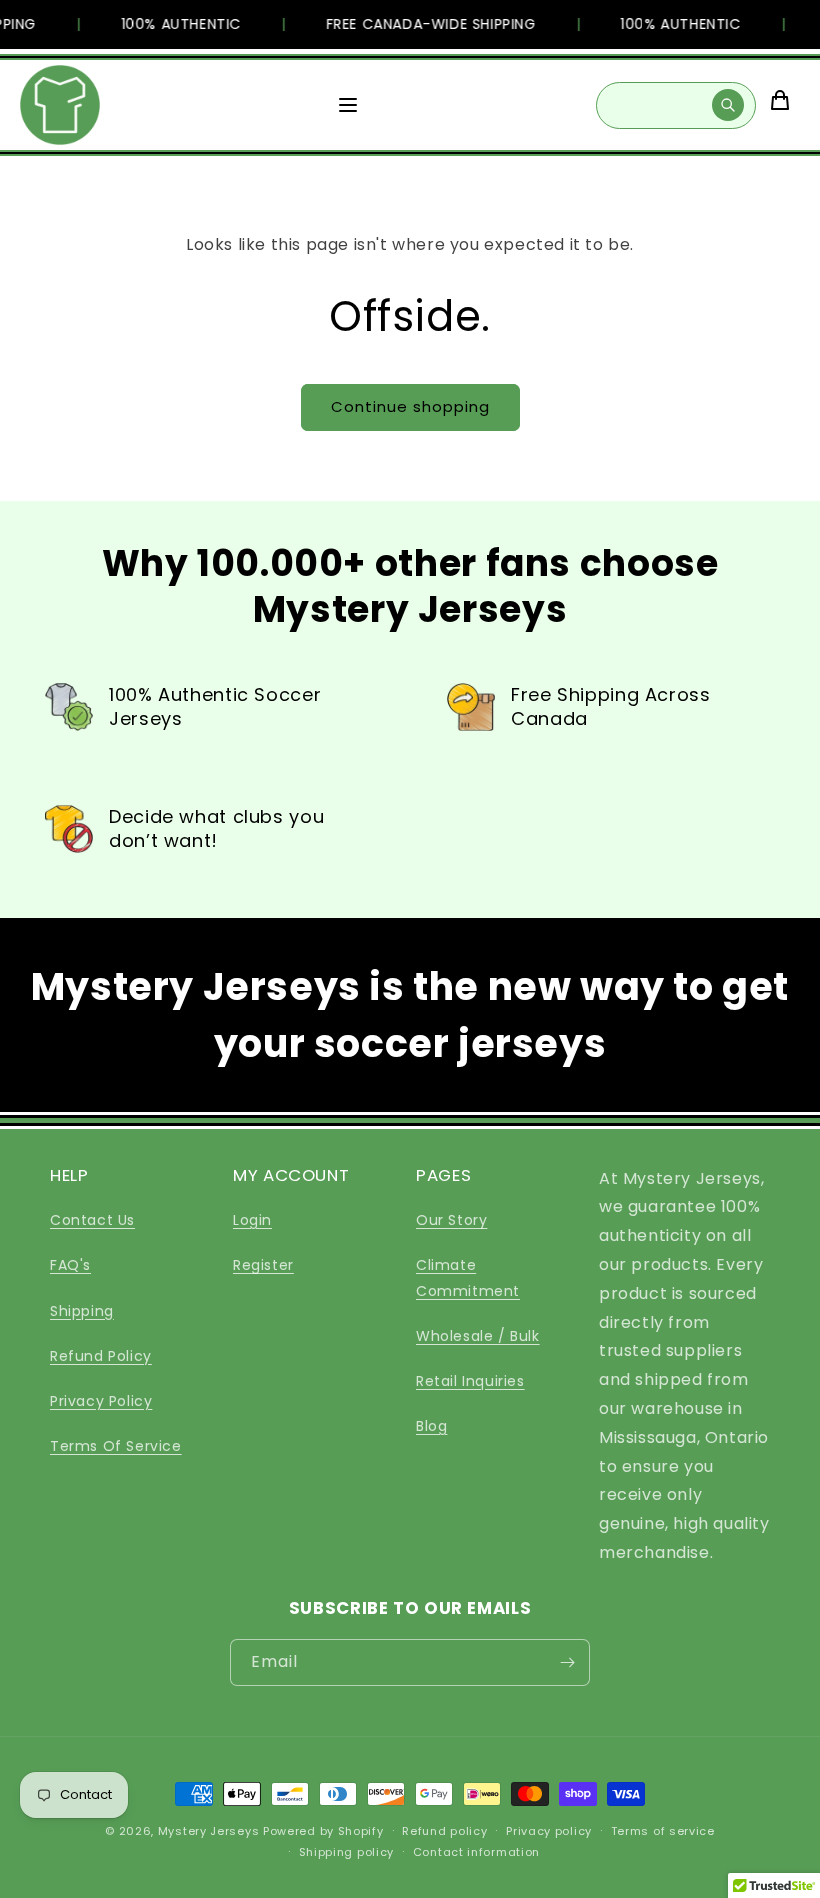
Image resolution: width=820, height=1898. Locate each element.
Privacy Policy (101, 1401)
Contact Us (92, 1220)
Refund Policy (101, 1356)
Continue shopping (410, 406)
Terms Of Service (116, 1446)
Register (263, 1265)
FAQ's (70, 1265)
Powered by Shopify (323, 1831)
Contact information (476, 1852)
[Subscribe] (567, 1662)
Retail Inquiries (470, 1381)
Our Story (451, 1220)
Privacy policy (549, 1831)
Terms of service (663, 1831)
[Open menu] (348, 105)
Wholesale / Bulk (478, 1336)
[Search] (728, 105)
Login (252, 1220)
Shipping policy (347, 1852)
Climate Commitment (468, 1277)
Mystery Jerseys (209, 1831)
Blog (431, 1426)
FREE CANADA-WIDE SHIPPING (421, 24)
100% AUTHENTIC (171, 24)
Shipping (82, 1311)
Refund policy (444, 1831)
